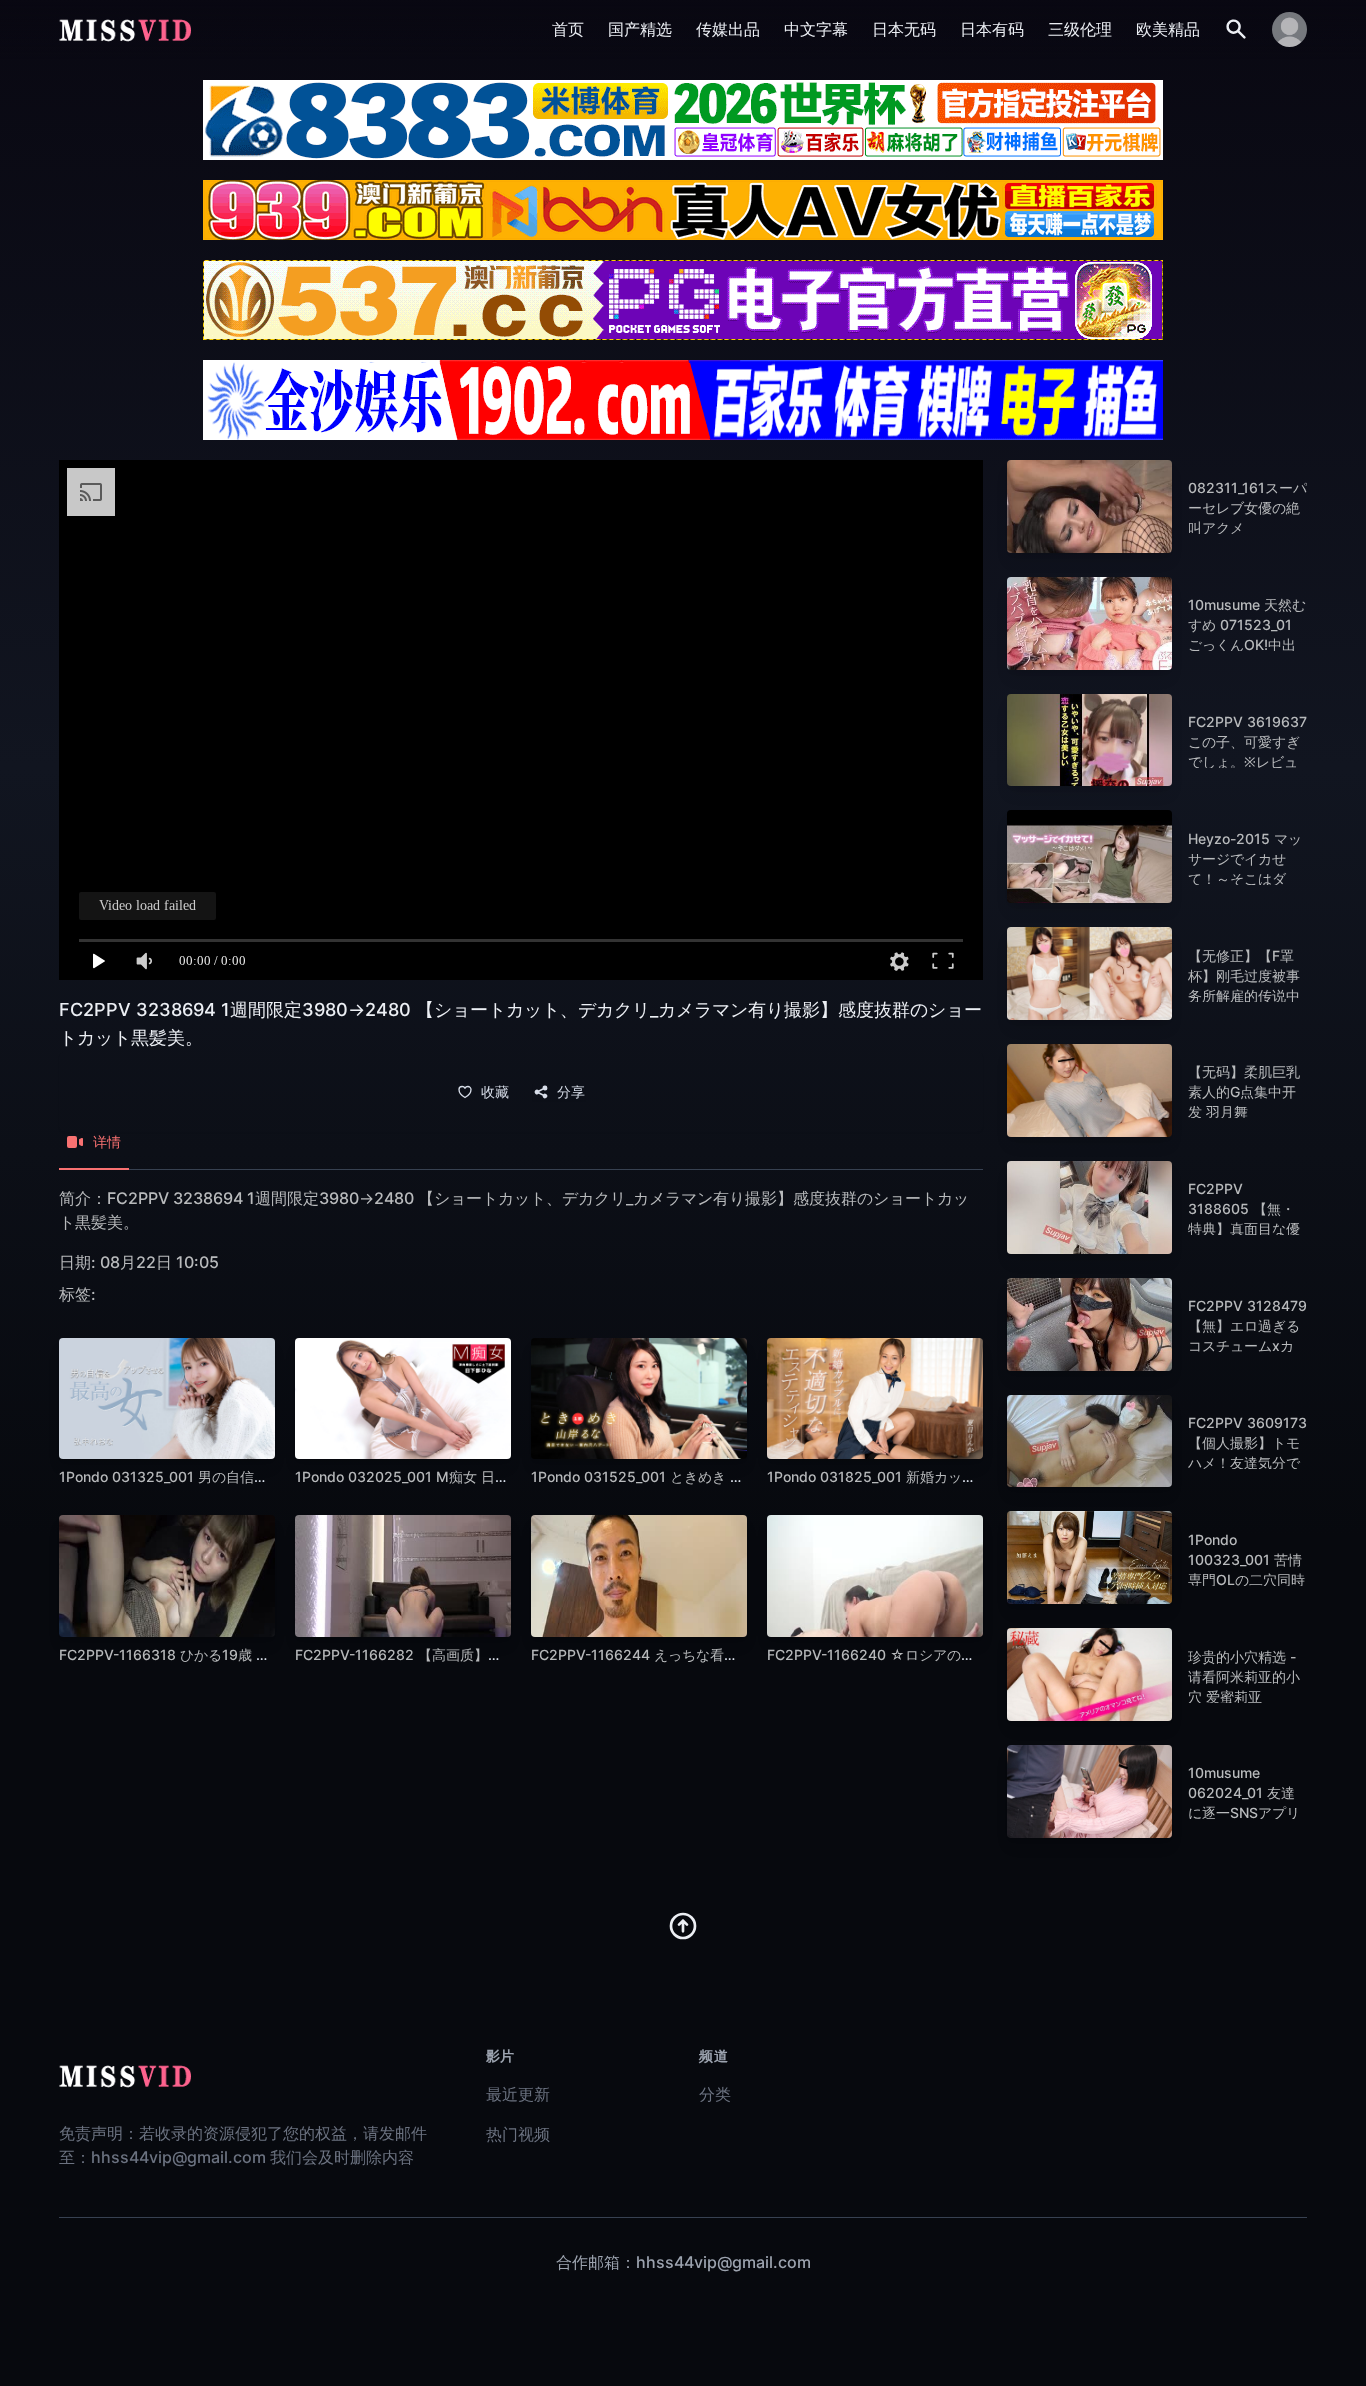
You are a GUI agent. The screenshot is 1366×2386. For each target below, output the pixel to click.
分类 (715, 2094)
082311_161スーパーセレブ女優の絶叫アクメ (1247, 507)
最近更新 (518, 2094)
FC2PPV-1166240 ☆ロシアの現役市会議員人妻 (920, 1654)
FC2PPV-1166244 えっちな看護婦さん (655, 1654)
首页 (568, 29)
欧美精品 (1168, 29)
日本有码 (992, 29)
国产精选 (640, 29)
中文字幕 (816, 29)
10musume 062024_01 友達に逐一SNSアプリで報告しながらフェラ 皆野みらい (1244, 1812)
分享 (571, 1092)
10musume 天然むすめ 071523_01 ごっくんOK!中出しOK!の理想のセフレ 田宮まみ (1247, 644)
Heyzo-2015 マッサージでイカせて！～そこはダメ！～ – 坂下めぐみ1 (1245, 878)
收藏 (495, 1092)
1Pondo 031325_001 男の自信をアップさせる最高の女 (233, 1476)
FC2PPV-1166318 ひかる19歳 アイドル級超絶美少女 (227, 1654)
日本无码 (904, 29)
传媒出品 (728, 29)
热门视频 (518, 2134)
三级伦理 (1080, 29)
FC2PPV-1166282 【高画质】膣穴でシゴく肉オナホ (461, 1654)
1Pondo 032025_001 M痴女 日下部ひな (423, 1476)
